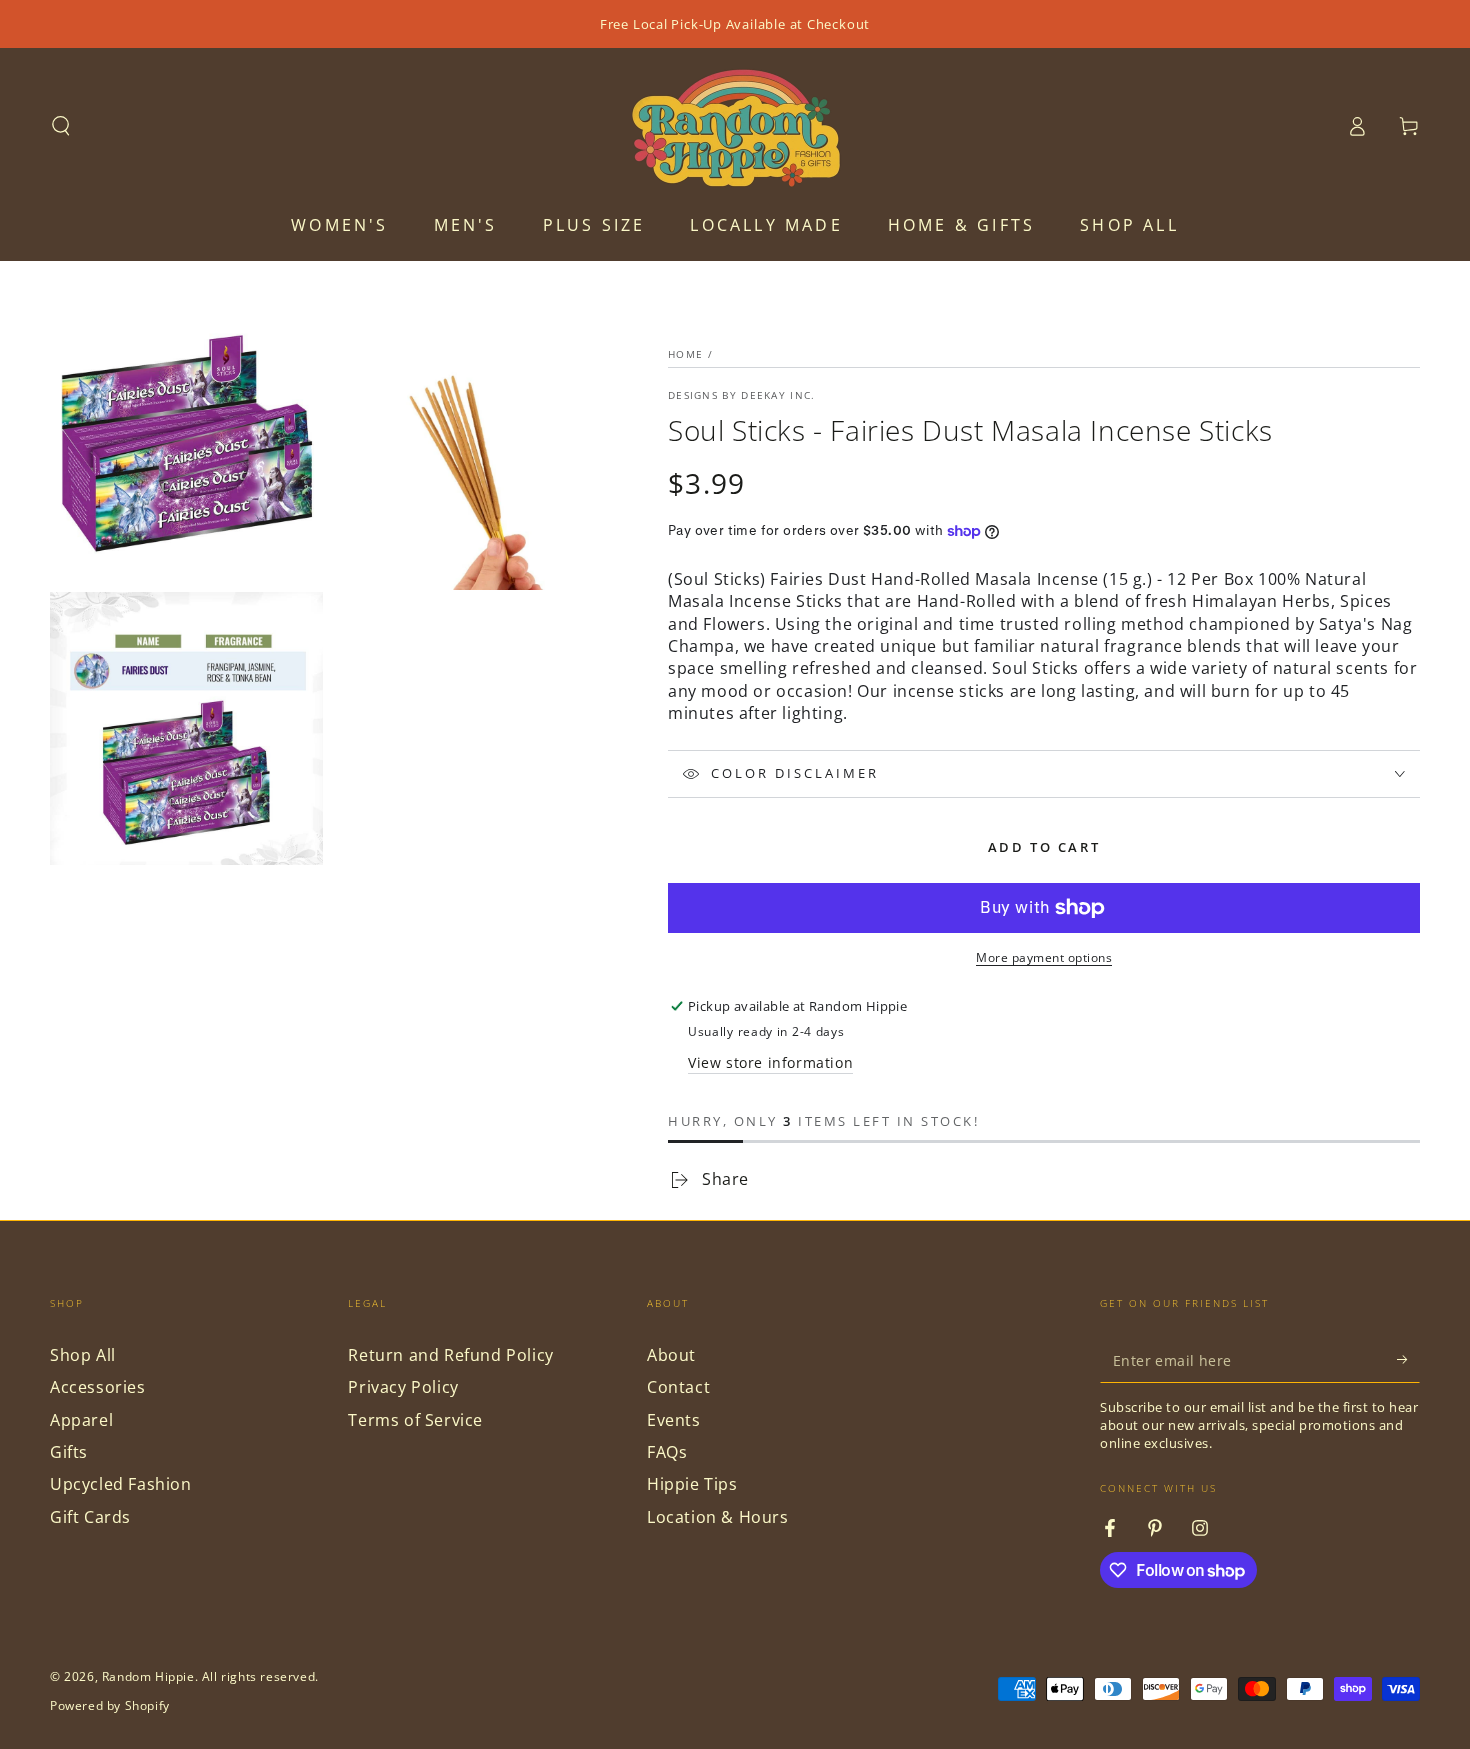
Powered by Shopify (110, 1706)
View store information (770, 1062)
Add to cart (1044, 847)
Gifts (69, 1452)
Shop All (83, 1355)
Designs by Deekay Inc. (742, 395)
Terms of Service (415, 1420)
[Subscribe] (1408, 1360)
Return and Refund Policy (450, 1355)
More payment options (1044, 957)
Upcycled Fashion (121, 1484)
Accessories (98, 1387)
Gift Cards (90, 1517)
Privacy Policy (403, 1387)
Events (674, 1420)
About (671, 1355)
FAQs (667, 1452)
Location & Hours (718, 1517)
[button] (61, 126)
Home (685, 354)
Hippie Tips (692, 1484)
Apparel (81, 1420)
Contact (678, 1387)
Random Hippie (148, 1676)
